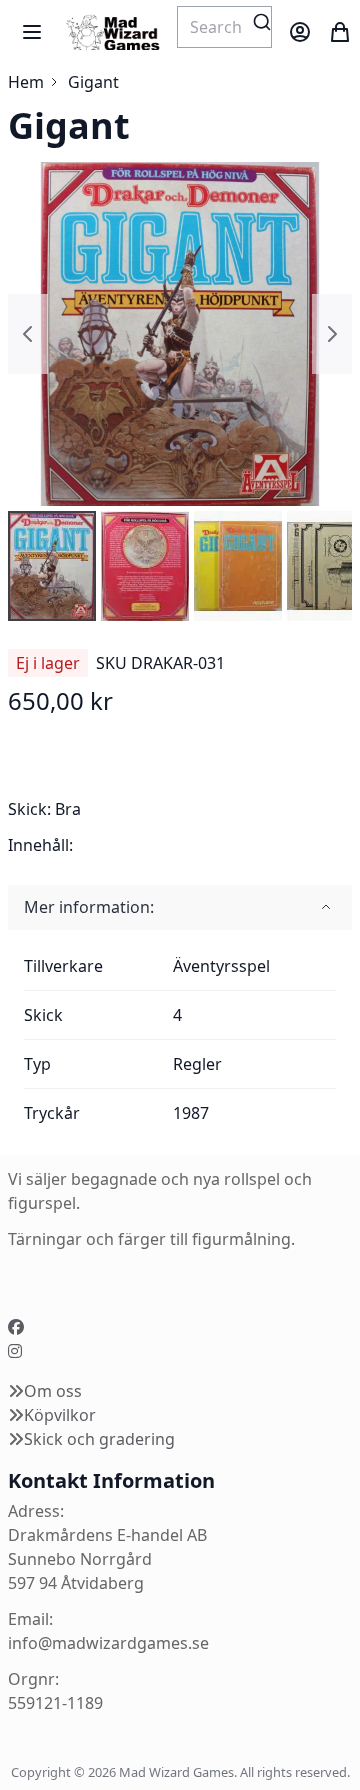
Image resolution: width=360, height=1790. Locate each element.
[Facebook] (16, 1327)
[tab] (180, 907)
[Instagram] (15, 1351)
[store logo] (112, 32)
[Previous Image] (28, 334)
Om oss (53, 1391)
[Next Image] (332, 334)
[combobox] (224, 27)
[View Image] (52, 566)
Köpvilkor (60, 1415)
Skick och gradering (99, 1439)
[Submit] (262, 22)
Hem (26, 82)
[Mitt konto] (300, 32)
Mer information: (89, 907)
